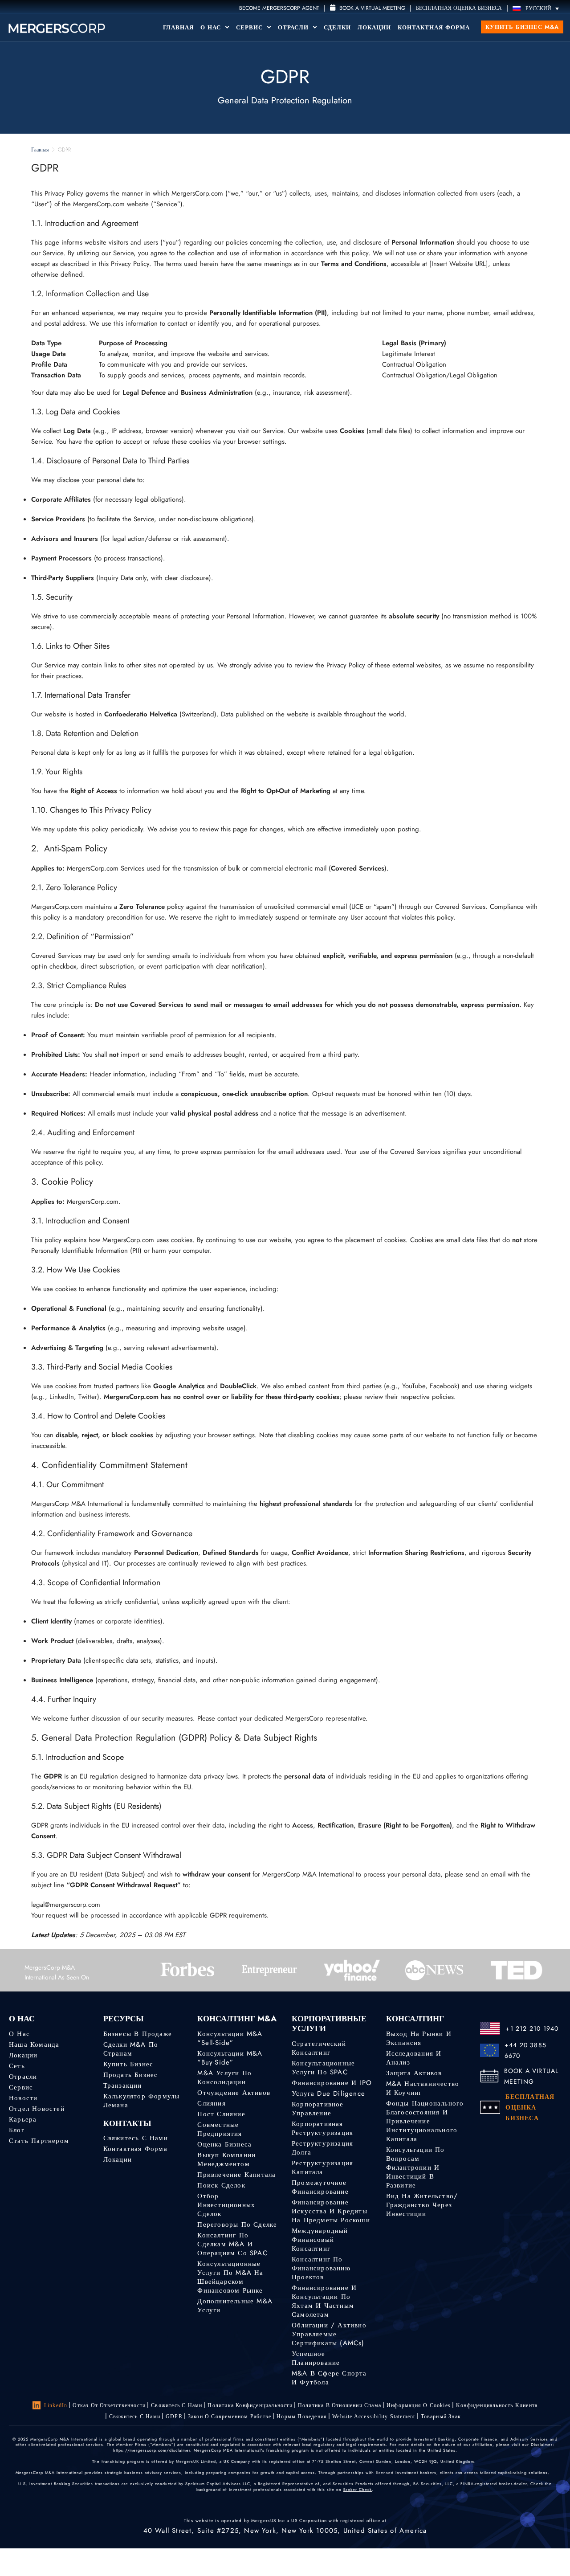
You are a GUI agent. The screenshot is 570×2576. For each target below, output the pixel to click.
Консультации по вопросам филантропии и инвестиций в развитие (415, 2167)
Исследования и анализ (414, 2058)
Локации (374, 27)
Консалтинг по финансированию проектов (321, 2268)
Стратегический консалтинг (319, 2048)
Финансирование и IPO (332, 2083)
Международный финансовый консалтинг (320, 2240)
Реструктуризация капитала (322, 2167)
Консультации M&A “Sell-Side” (230, 2038)
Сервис (250, 27)
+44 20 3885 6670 (525, 2050)
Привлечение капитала (236, 2175)
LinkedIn (56, 2405)
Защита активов (414, 2073)
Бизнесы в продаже (138, 2034)
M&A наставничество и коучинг (423, 2088)
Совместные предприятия (220, 2129)
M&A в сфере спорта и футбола (329, 2378)
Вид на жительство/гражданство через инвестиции (422, 2205)
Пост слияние (221, 2114)
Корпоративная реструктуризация (322, 2128)
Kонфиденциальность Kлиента (497, 2405)
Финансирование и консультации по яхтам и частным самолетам (324, 2301)
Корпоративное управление (318, 2109)
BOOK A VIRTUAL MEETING (531, 2076)
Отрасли (294, 27)
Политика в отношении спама (340, 2405)
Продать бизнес (131, 2075)
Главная (178, 27)
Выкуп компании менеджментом (226, 2159)
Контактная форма (434, 27)
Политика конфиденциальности (250, 2405)
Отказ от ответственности (109, 2405)
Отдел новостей (37, 2109)
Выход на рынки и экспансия (419, 2038)
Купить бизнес (128, 2064)
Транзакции (123, 2085)
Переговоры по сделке (237, 2224)
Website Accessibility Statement (374, 2417)
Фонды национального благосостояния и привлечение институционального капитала (425, 2121)
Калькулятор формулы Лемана (142, 2101)
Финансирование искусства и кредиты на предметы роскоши (331, 2211)
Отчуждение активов (234, 2093)
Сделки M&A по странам (131, 2049)
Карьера (23, 2119)
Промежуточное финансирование (320, 2187)
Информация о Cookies (419, 2405)
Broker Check (358, 2489)
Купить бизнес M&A (522, 27)
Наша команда (34, 2044)
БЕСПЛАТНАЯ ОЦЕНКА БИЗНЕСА (459, 8)
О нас (19, 2034)
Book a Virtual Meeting (371, 8)
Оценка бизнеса (224, 2144)
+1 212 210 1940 (532, 2028)
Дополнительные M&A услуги (235, 2306)
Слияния (211, 2103)
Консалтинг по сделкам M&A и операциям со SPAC (232, 2244)
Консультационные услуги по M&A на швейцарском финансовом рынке (230, 2277)
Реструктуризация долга (322, 2148)
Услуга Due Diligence (328, 2094)
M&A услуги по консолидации (224, 2077)
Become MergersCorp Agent (279, 8)
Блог (17, 2130)
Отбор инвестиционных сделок (226, 2205)
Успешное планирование (316, 2358)
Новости (23, 2098)
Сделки (337, 27)
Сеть (17, 2066)
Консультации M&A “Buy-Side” (230, 2058)
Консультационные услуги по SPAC (323, 2068)
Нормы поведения (302, 2417)
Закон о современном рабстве (230, 2417)
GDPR (174, 2417)
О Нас (212, 27)
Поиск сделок (221, 2185)
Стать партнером (39, 2141)
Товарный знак (441, 2417)
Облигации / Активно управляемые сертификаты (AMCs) (329, 2334)
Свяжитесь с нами (136, 2138)
